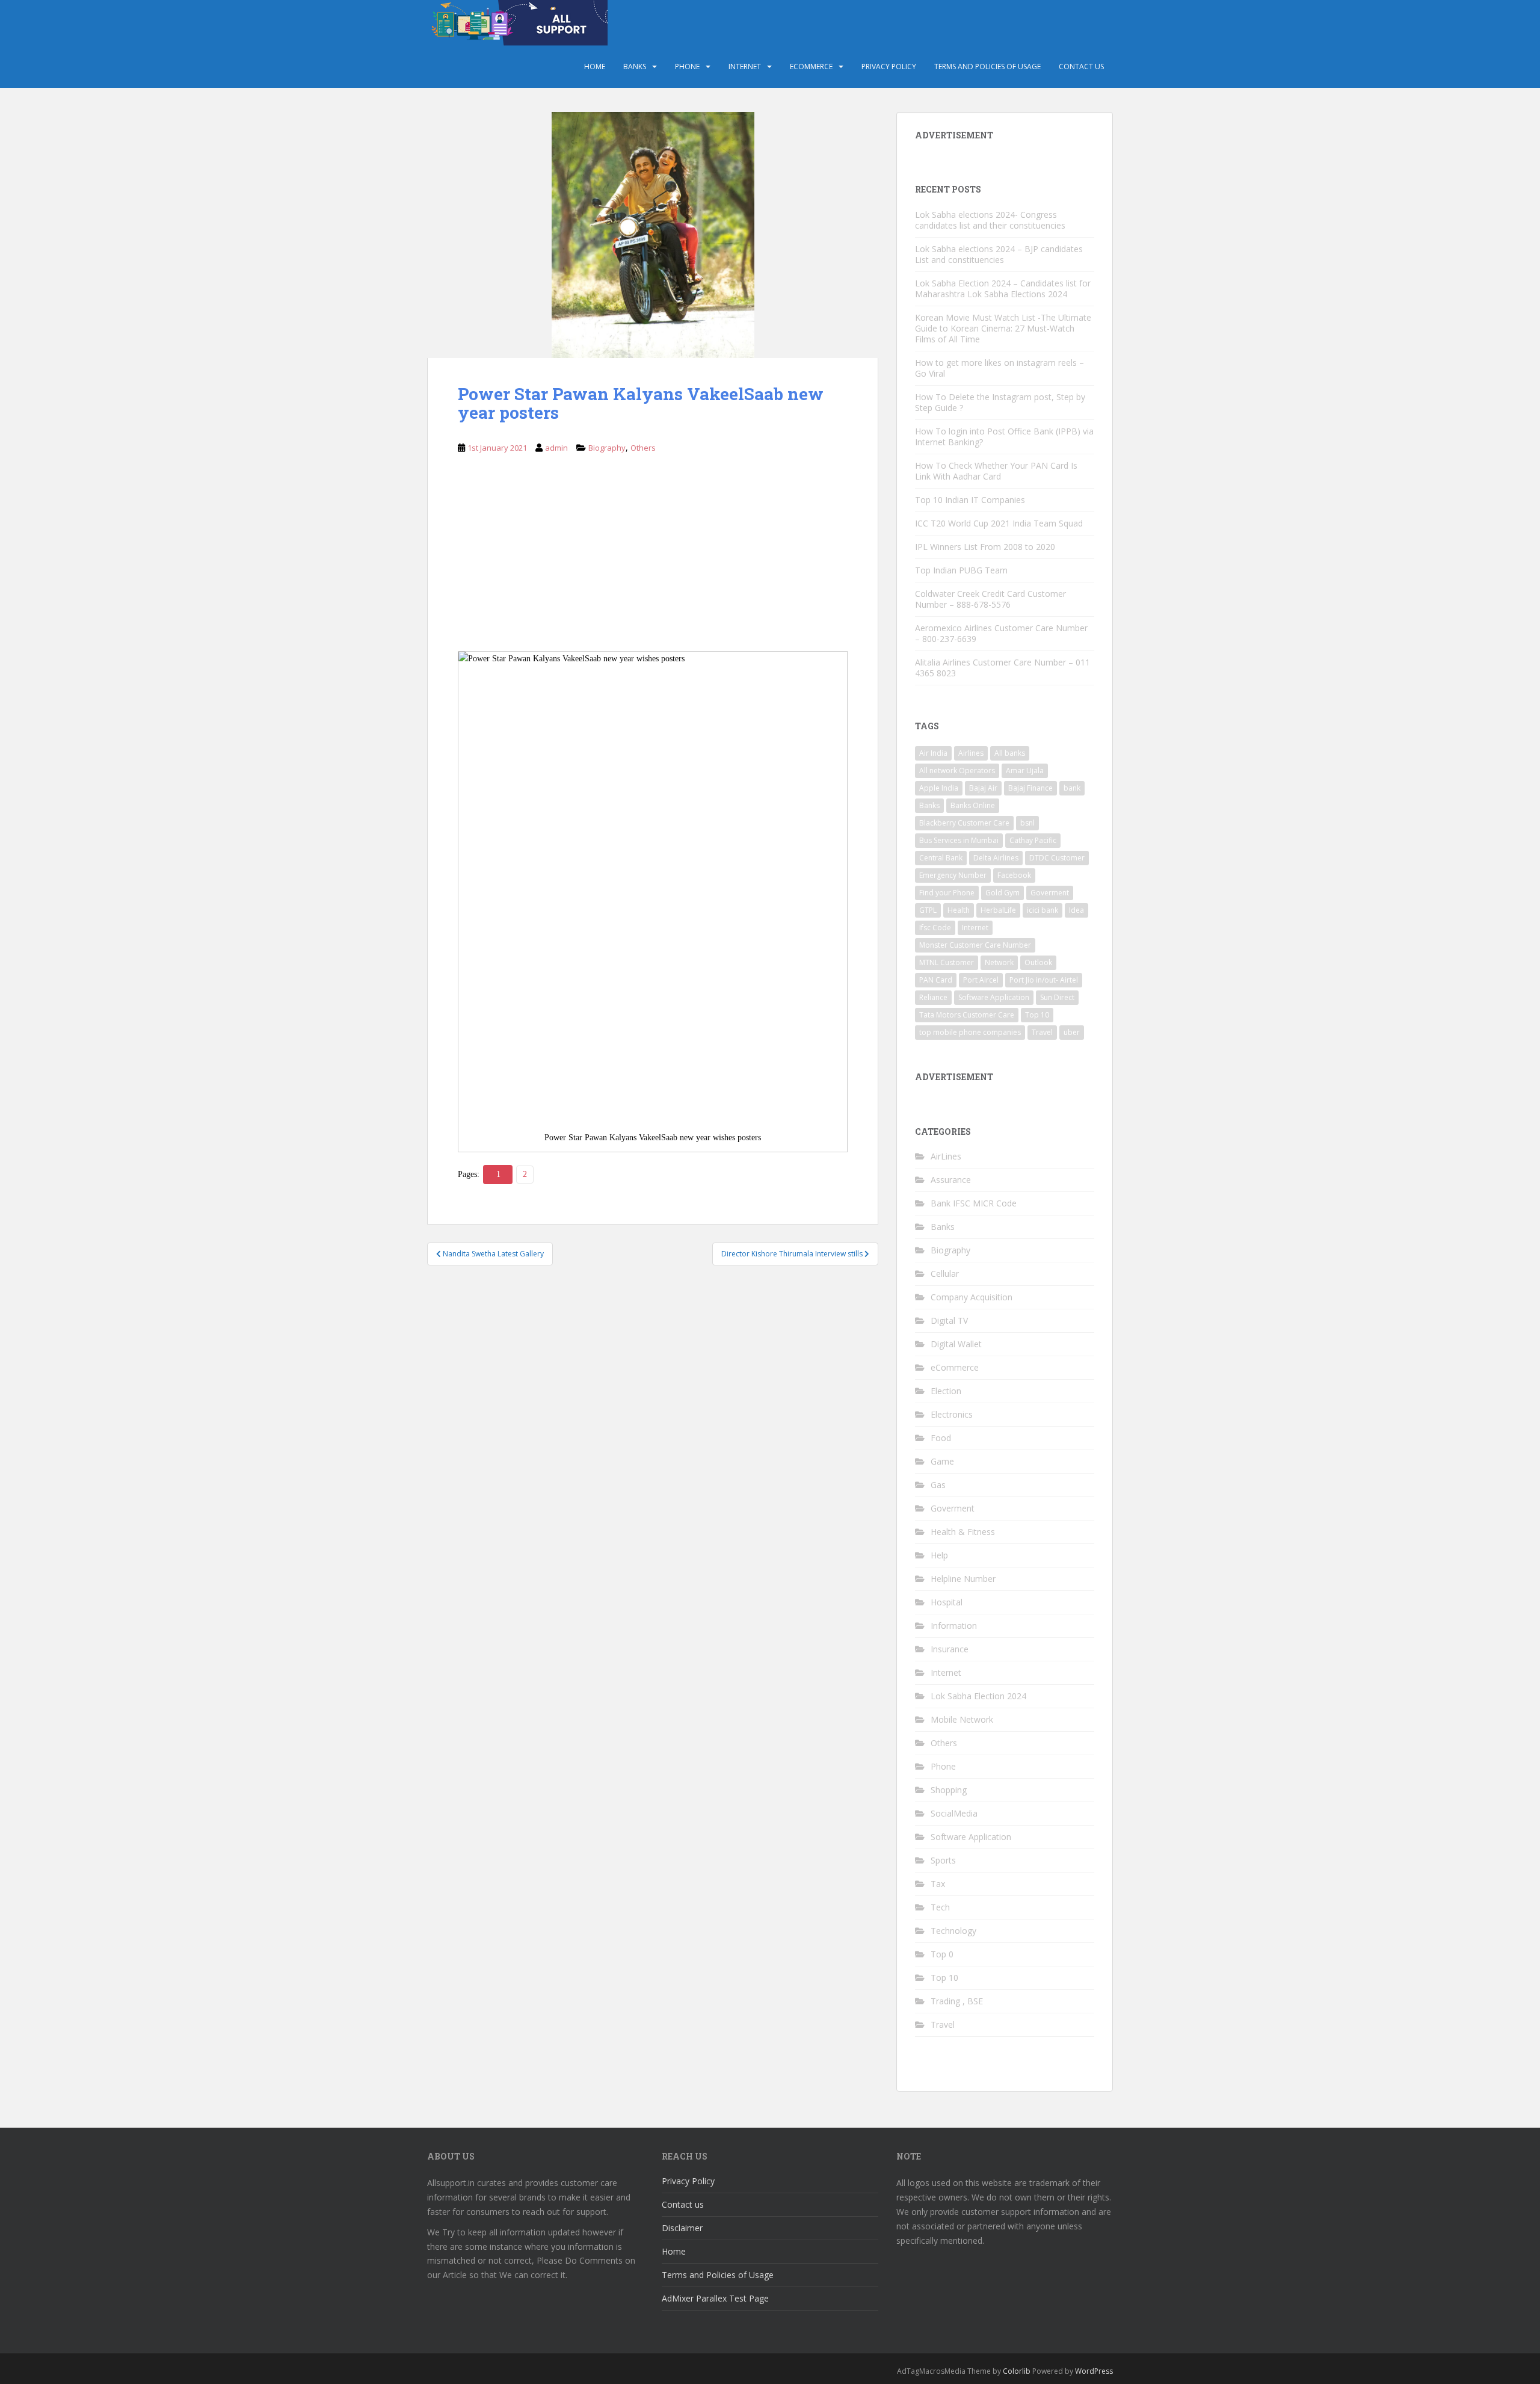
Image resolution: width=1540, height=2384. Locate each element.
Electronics (952, 1414)
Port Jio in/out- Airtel (1044, 980)
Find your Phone (947, 893)
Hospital (947, 1602)
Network (999, 962)
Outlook (1038, 962)
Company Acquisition (972, 1297)
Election (946, 1391)
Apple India (939, 788)
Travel (1042, 1032)
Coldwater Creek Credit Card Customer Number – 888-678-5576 (990, 599)
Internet (745, 66)
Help (939, 1555)
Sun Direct (1057, 997)
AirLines (946, 1156)
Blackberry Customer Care (964, 823)
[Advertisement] (653, 562)
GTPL (928, 910)
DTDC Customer (1057, 858)
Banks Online (973, 805)
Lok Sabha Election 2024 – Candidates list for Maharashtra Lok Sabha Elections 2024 (1003, 289)
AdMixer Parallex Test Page (715, 2298)
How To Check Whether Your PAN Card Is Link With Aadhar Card (996, 471)
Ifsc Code (935, 928)
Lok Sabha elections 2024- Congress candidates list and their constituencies (990, 220)
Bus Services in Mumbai (959, 840)
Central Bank (941, 858)
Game (942, 1461)
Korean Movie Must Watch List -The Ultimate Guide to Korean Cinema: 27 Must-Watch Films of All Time (1003, 328)
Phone (687, 66)
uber (1072, 1032)
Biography (607, 448)
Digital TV (949, 1320)
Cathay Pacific (1033, 840)
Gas (938, 1485)
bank (1072, 788)
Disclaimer (682, 2228)
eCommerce (811, 66)
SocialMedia (954, 1813)
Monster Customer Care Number (975, 945)
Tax (938, 1884)
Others (643, 448)
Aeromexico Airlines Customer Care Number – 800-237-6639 (1001, 633)
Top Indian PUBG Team (961, 570)
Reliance (933, 997)
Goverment (1050, 893)
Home (595, 66)
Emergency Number (953, 875)
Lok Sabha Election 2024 (978, 1696)
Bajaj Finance (1030, 788)
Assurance (951, 1180)
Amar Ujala (1025, 770)
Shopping (949, 1790)
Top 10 (1037, 1015)
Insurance (950, 1649)
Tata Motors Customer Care (967, 1015)
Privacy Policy (889, 66)
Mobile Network (962, 1719)
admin (556, 448)
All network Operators (957, 770)
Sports (943, 1860)
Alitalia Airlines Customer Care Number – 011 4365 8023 (1003, 668)
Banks (635, 66)
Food (941, 1438)
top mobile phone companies (970, 1032)
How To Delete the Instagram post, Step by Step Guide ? (1000, 402)
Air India (933, 753)
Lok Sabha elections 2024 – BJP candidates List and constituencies (999, 254)
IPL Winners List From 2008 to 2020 (985, 547)
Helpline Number (963, 1579)
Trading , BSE (957, 2001)
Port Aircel (981, 980)
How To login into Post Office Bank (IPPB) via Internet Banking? (1004, 437)
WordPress (1094, 2371)
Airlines (971, 753)
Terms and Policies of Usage (987, 66)
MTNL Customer (947, 962)
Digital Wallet (956, 1344)
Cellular (945, 1274)
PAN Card (936, 980)
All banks (1010, 753)
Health (959, 910)
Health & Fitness (963, 1532)
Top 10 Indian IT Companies (970, 500)
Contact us (1081, 66)
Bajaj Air (983, 788)
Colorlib (1017, 2371)
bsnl (1027, 823)
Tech (940, 1907)
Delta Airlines (996, 858)
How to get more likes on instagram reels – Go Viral (999, 368)
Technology (953, 1931)
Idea (1076, 910)
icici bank (1043, 910)
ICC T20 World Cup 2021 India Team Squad (999, 523)
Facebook (1014, 875)
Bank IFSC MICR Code (974, 1203)
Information (954, 1626)
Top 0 (942, 1954)
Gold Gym (1003, 893)
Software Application (994, 997)
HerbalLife (998, 910)
